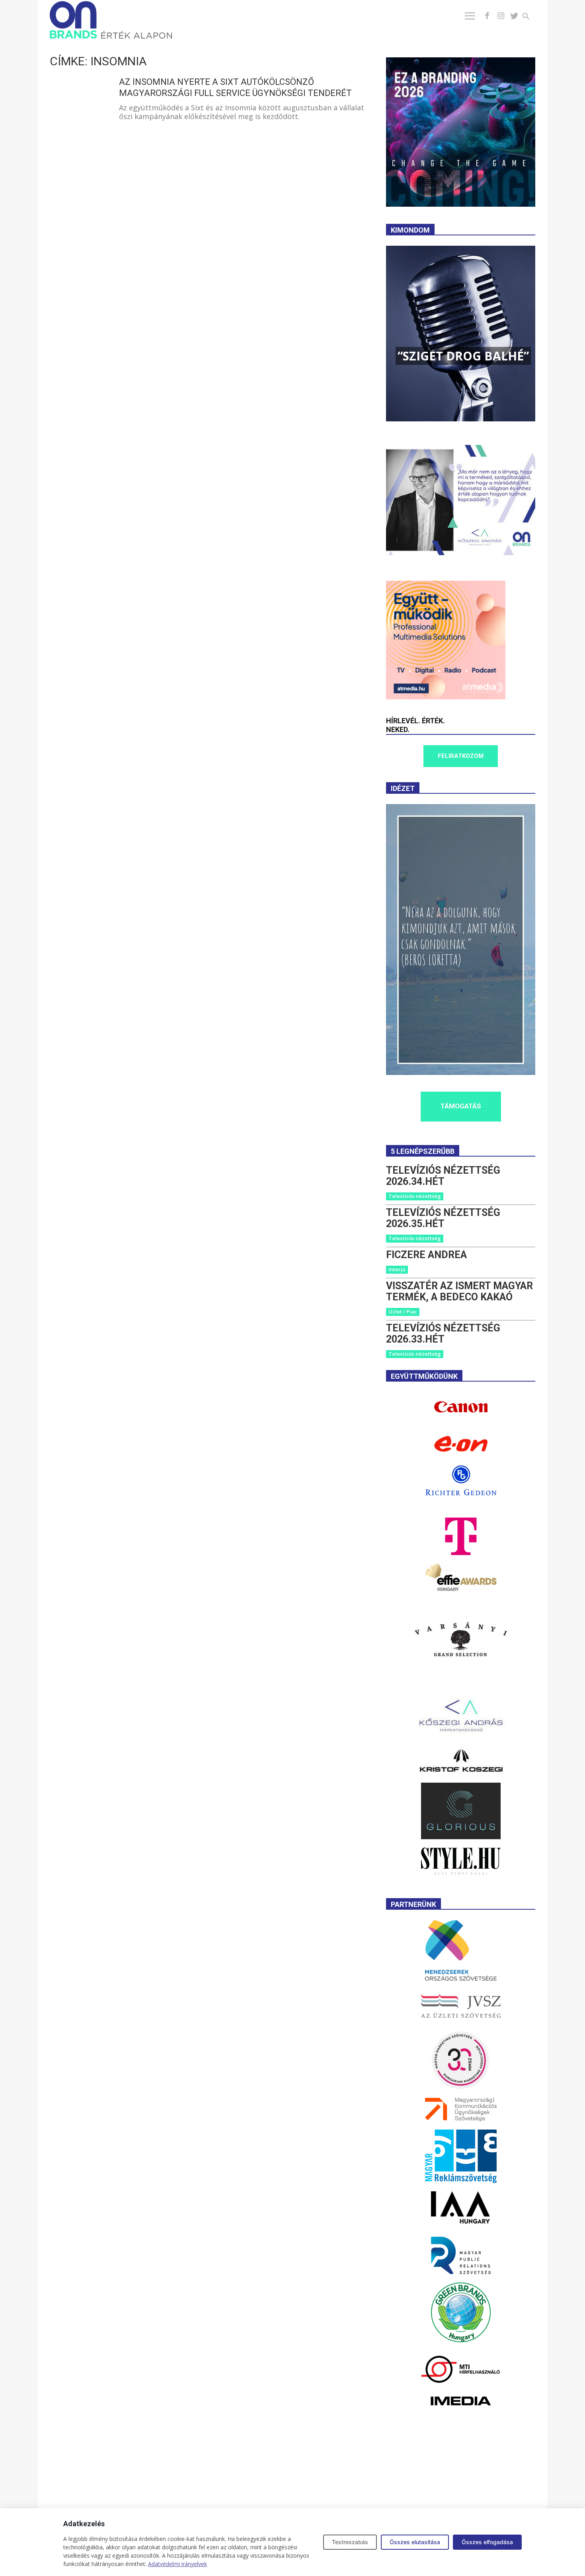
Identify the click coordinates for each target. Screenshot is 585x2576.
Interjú (397, 1269)
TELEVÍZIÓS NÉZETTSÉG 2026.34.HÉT (443, 1176)
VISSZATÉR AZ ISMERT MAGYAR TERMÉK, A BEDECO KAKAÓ (459, 1291)
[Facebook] (487, 16)
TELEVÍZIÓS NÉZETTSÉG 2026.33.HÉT (443, 1334)
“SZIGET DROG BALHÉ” (463, 356)
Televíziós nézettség (415, 1196)
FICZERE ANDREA (426, 1255)
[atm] (446, 697)
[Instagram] (501, 16)
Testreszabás (350, 2542)
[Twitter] (514, 16)
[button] (531, 17)
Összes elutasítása (415, 2542)
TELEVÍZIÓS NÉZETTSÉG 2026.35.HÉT (443, 1218)
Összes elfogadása (487, 2542)
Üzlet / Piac (403, 1311)
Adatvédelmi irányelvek (177, 2564)
